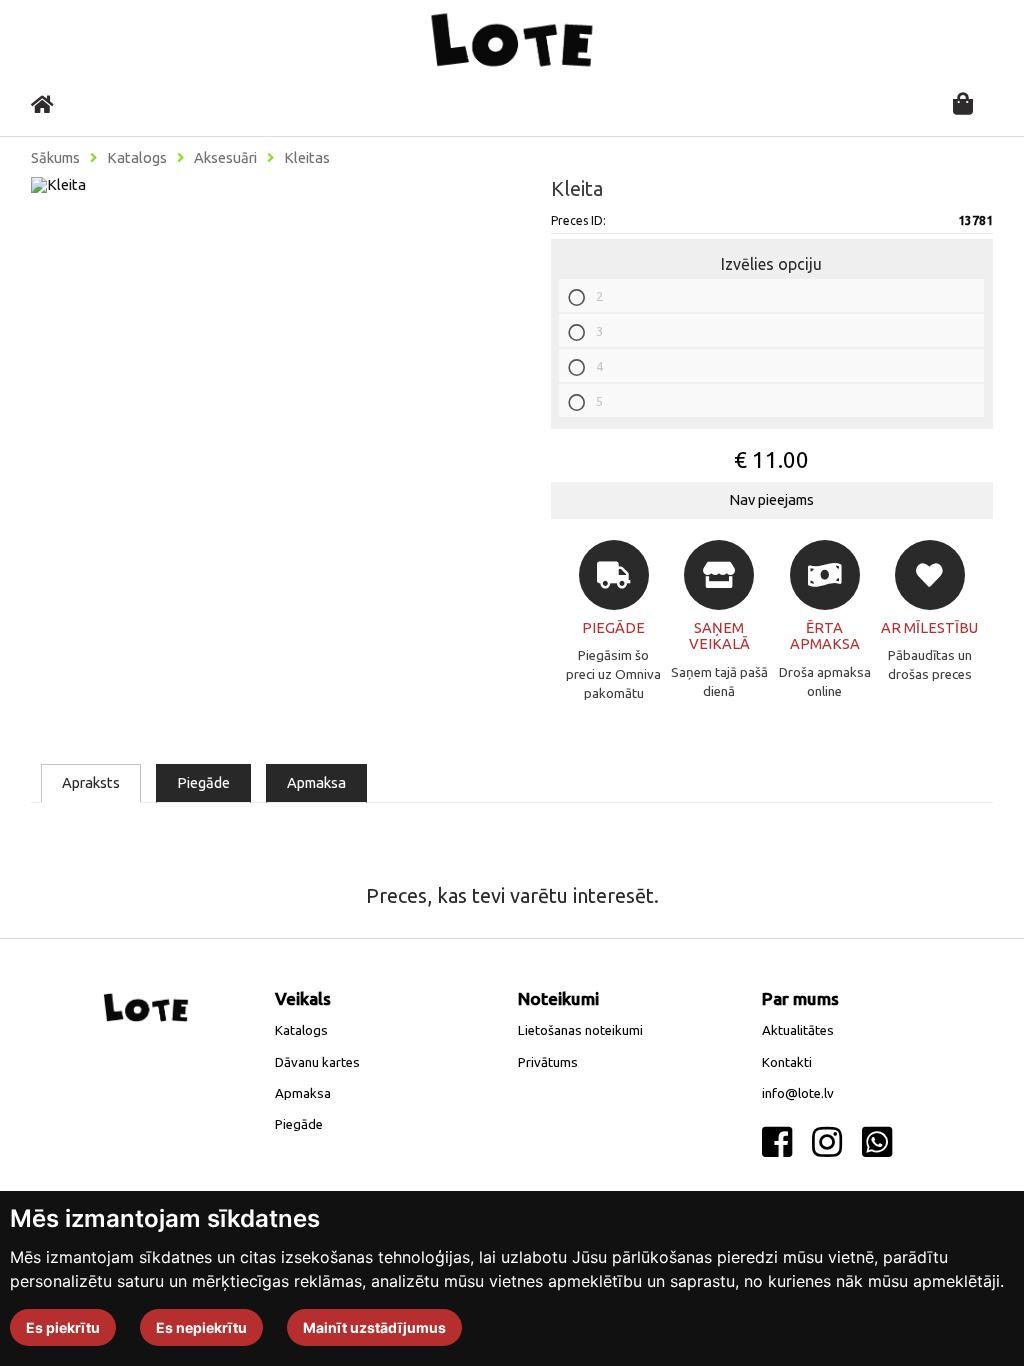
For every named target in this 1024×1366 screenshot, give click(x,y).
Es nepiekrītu (201, 1327)
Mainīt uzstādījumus (374, 1327)
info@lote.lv (798, 1093)
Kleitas (307, 158)
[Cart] (963, 105)
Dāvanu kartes (317, 1062)
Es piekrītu (63, 1327)
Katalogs (137, 158)
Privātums (548, 1062)
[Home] (42, 104)
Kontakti (787, 1062)
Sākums (55, 158)
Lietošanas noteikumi (580, 1030)
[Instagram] (827, 1143)
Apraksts (91, 782)
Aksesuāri (225, 158)
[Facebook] (777, 1143)
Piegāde (203, 782)
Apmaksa (316, 782)
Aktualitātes (798, 1030)
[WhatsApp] (877, 1143)
